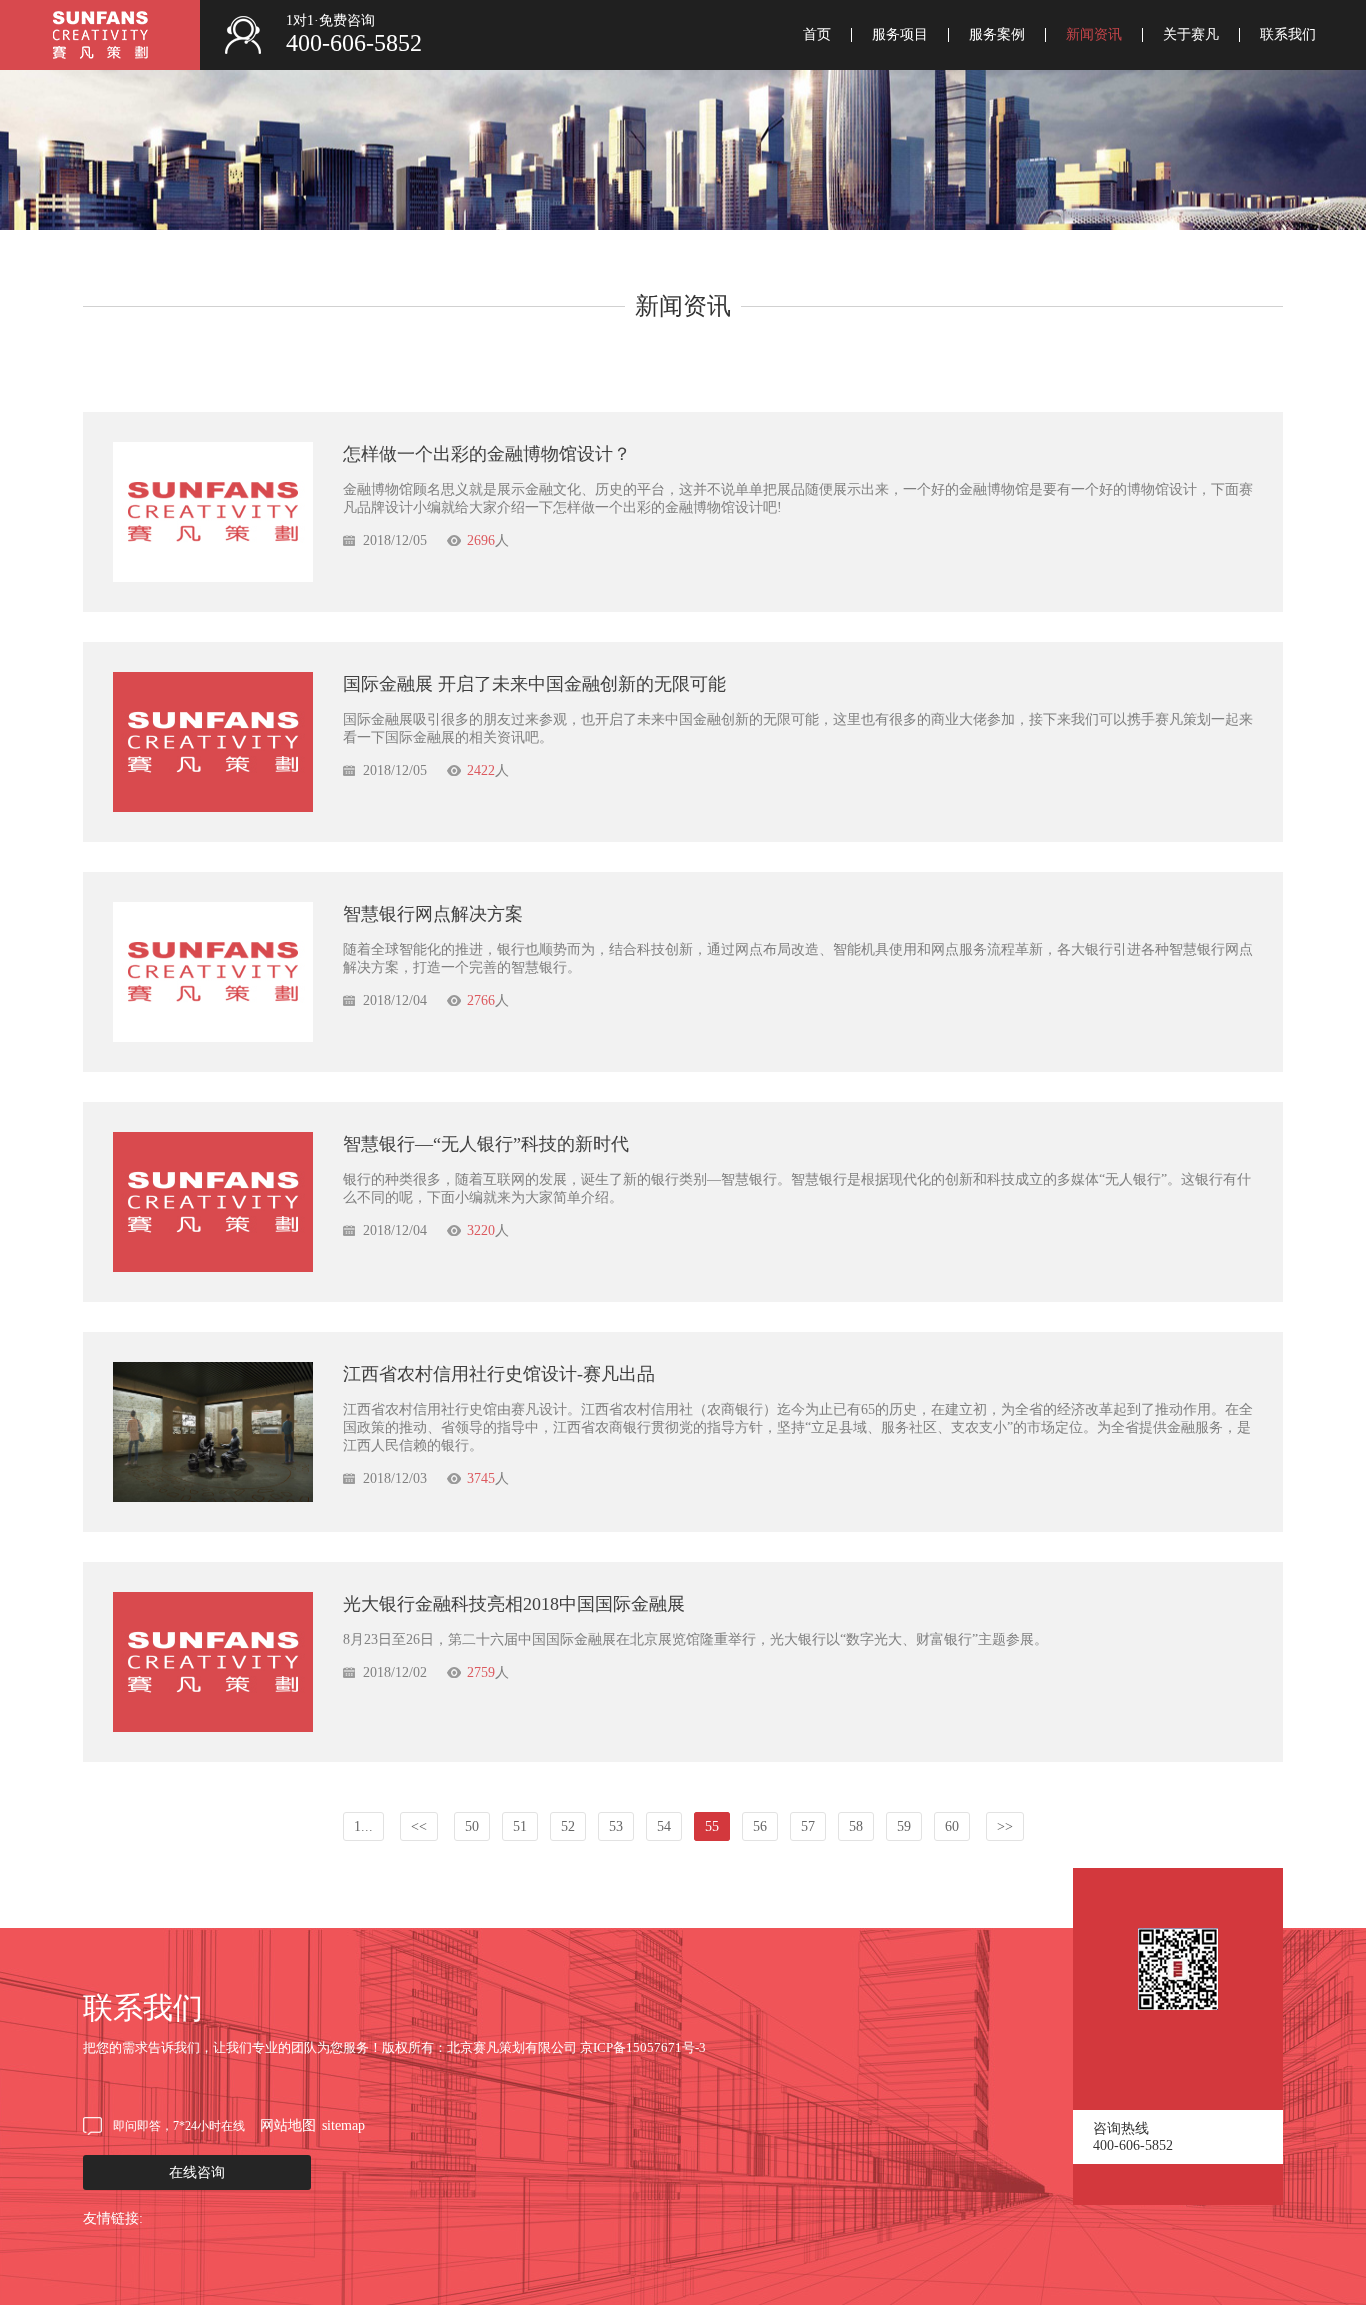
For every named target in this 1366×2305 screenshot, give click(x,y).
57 (808, 1826)
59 (904, 1826)
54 (664, 1826)
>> (1005, 1826)
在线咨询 (197, 2172)
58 (856, 1826)
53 (616, 1826)
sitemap (343, 2125)
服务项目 (900, 35)
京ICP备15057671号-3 (643, 2047)
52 (568, 1826)
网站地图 (288, 2125)
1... (363, 1826)
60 (952, 1826)
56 (760, 1826)
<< (419, 1826)
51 (520, 1826)
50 (472, 1826)
